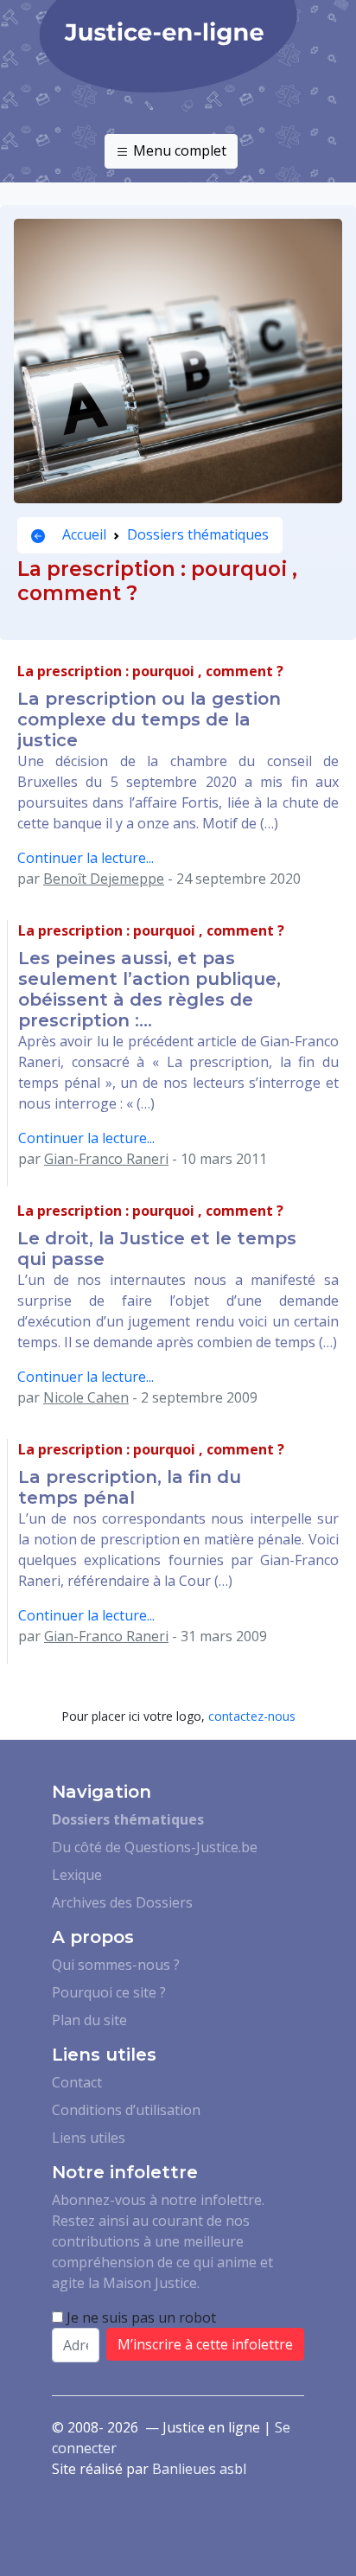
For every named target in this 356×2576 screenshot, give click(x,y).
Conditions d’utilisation (126, 2110)
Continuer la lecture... (86, 858)
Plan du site (89, 2020)
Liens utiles (89, 2138)
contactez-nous (252, 1716)
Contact (77, 2082)
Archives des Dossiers (122, 1902)
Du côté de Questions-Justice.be (155, 1847)
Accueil (83, 534)
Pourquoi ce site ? (109, 1992)
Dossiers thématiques (198, 534)
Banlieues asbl (199, 2469)
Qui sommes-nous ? (116, 1965)
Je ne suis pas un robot (140, 2317)
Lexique (77, 1875)
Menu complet (178, 150)
